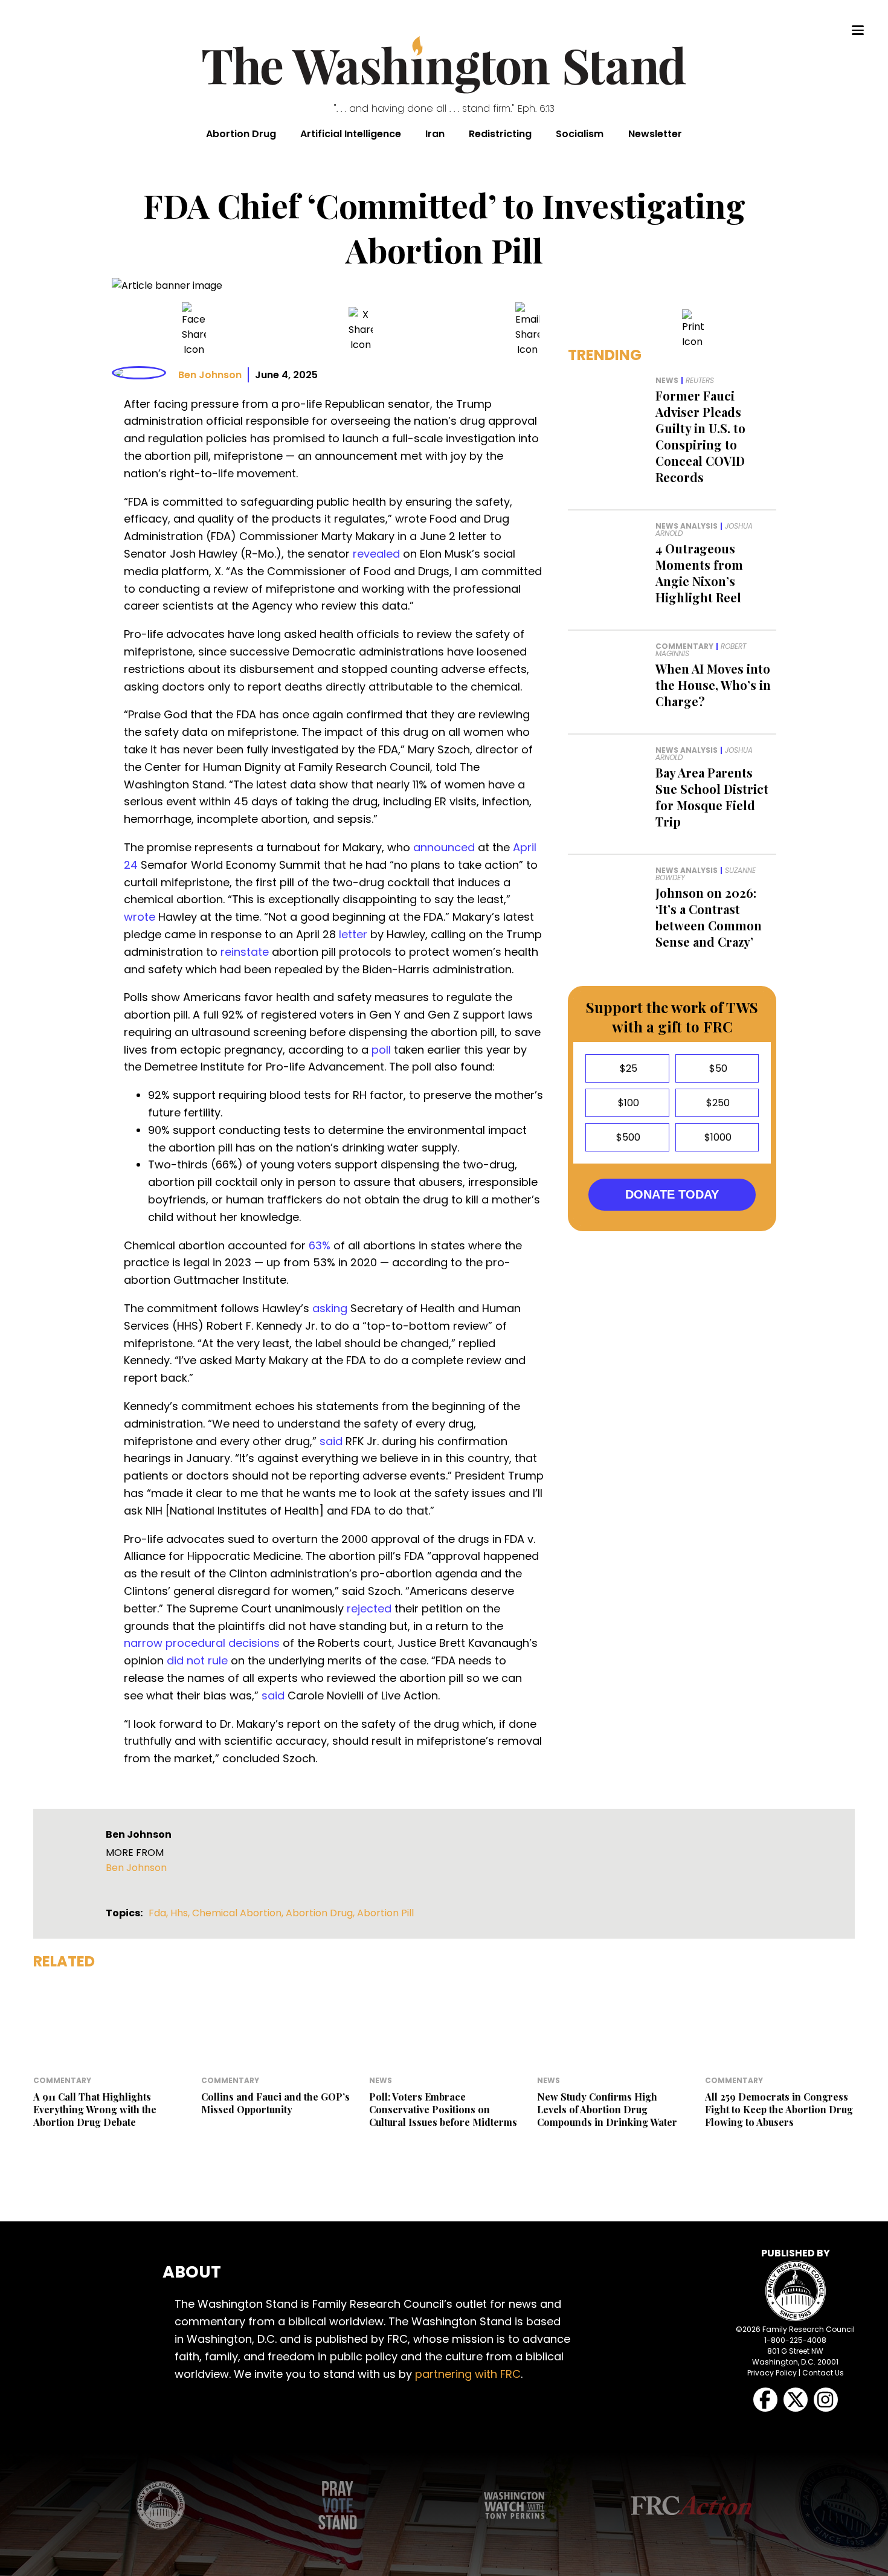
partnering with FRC (468, 2374)
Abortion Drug (241, 134)
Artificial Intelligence (351, 134)
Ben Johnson (210, 375)
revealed (376, 554)
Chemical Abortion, (239, 1913)
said (331, 1441)
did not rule (197, 1660)
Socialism (580, 134)
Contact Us (823, 2373)
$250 (717, 1103)
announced (444, 847)
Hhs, (181, 1913)
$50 (717, 1068)
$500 (627, 1137)
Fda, (159, 1913)
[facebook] (194, 330)
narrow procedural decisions (202, 1643)
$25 (627, 1068)
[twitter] (361, 330)
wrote (140, 917)
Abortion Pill (385, 1913)
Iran (435, 134)
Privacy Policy (772, 2373)
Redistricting (500, 134)
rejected (369, 1608)
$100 (627, 1103)
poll (381, 1050)
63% (320, 1245)
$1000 (717, 1137)
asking (330, 1308)
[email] (527, 330)
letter (353, 934)
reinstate (245, 952)
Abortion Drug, (321, 1913)
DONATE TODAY (672, 1194)
